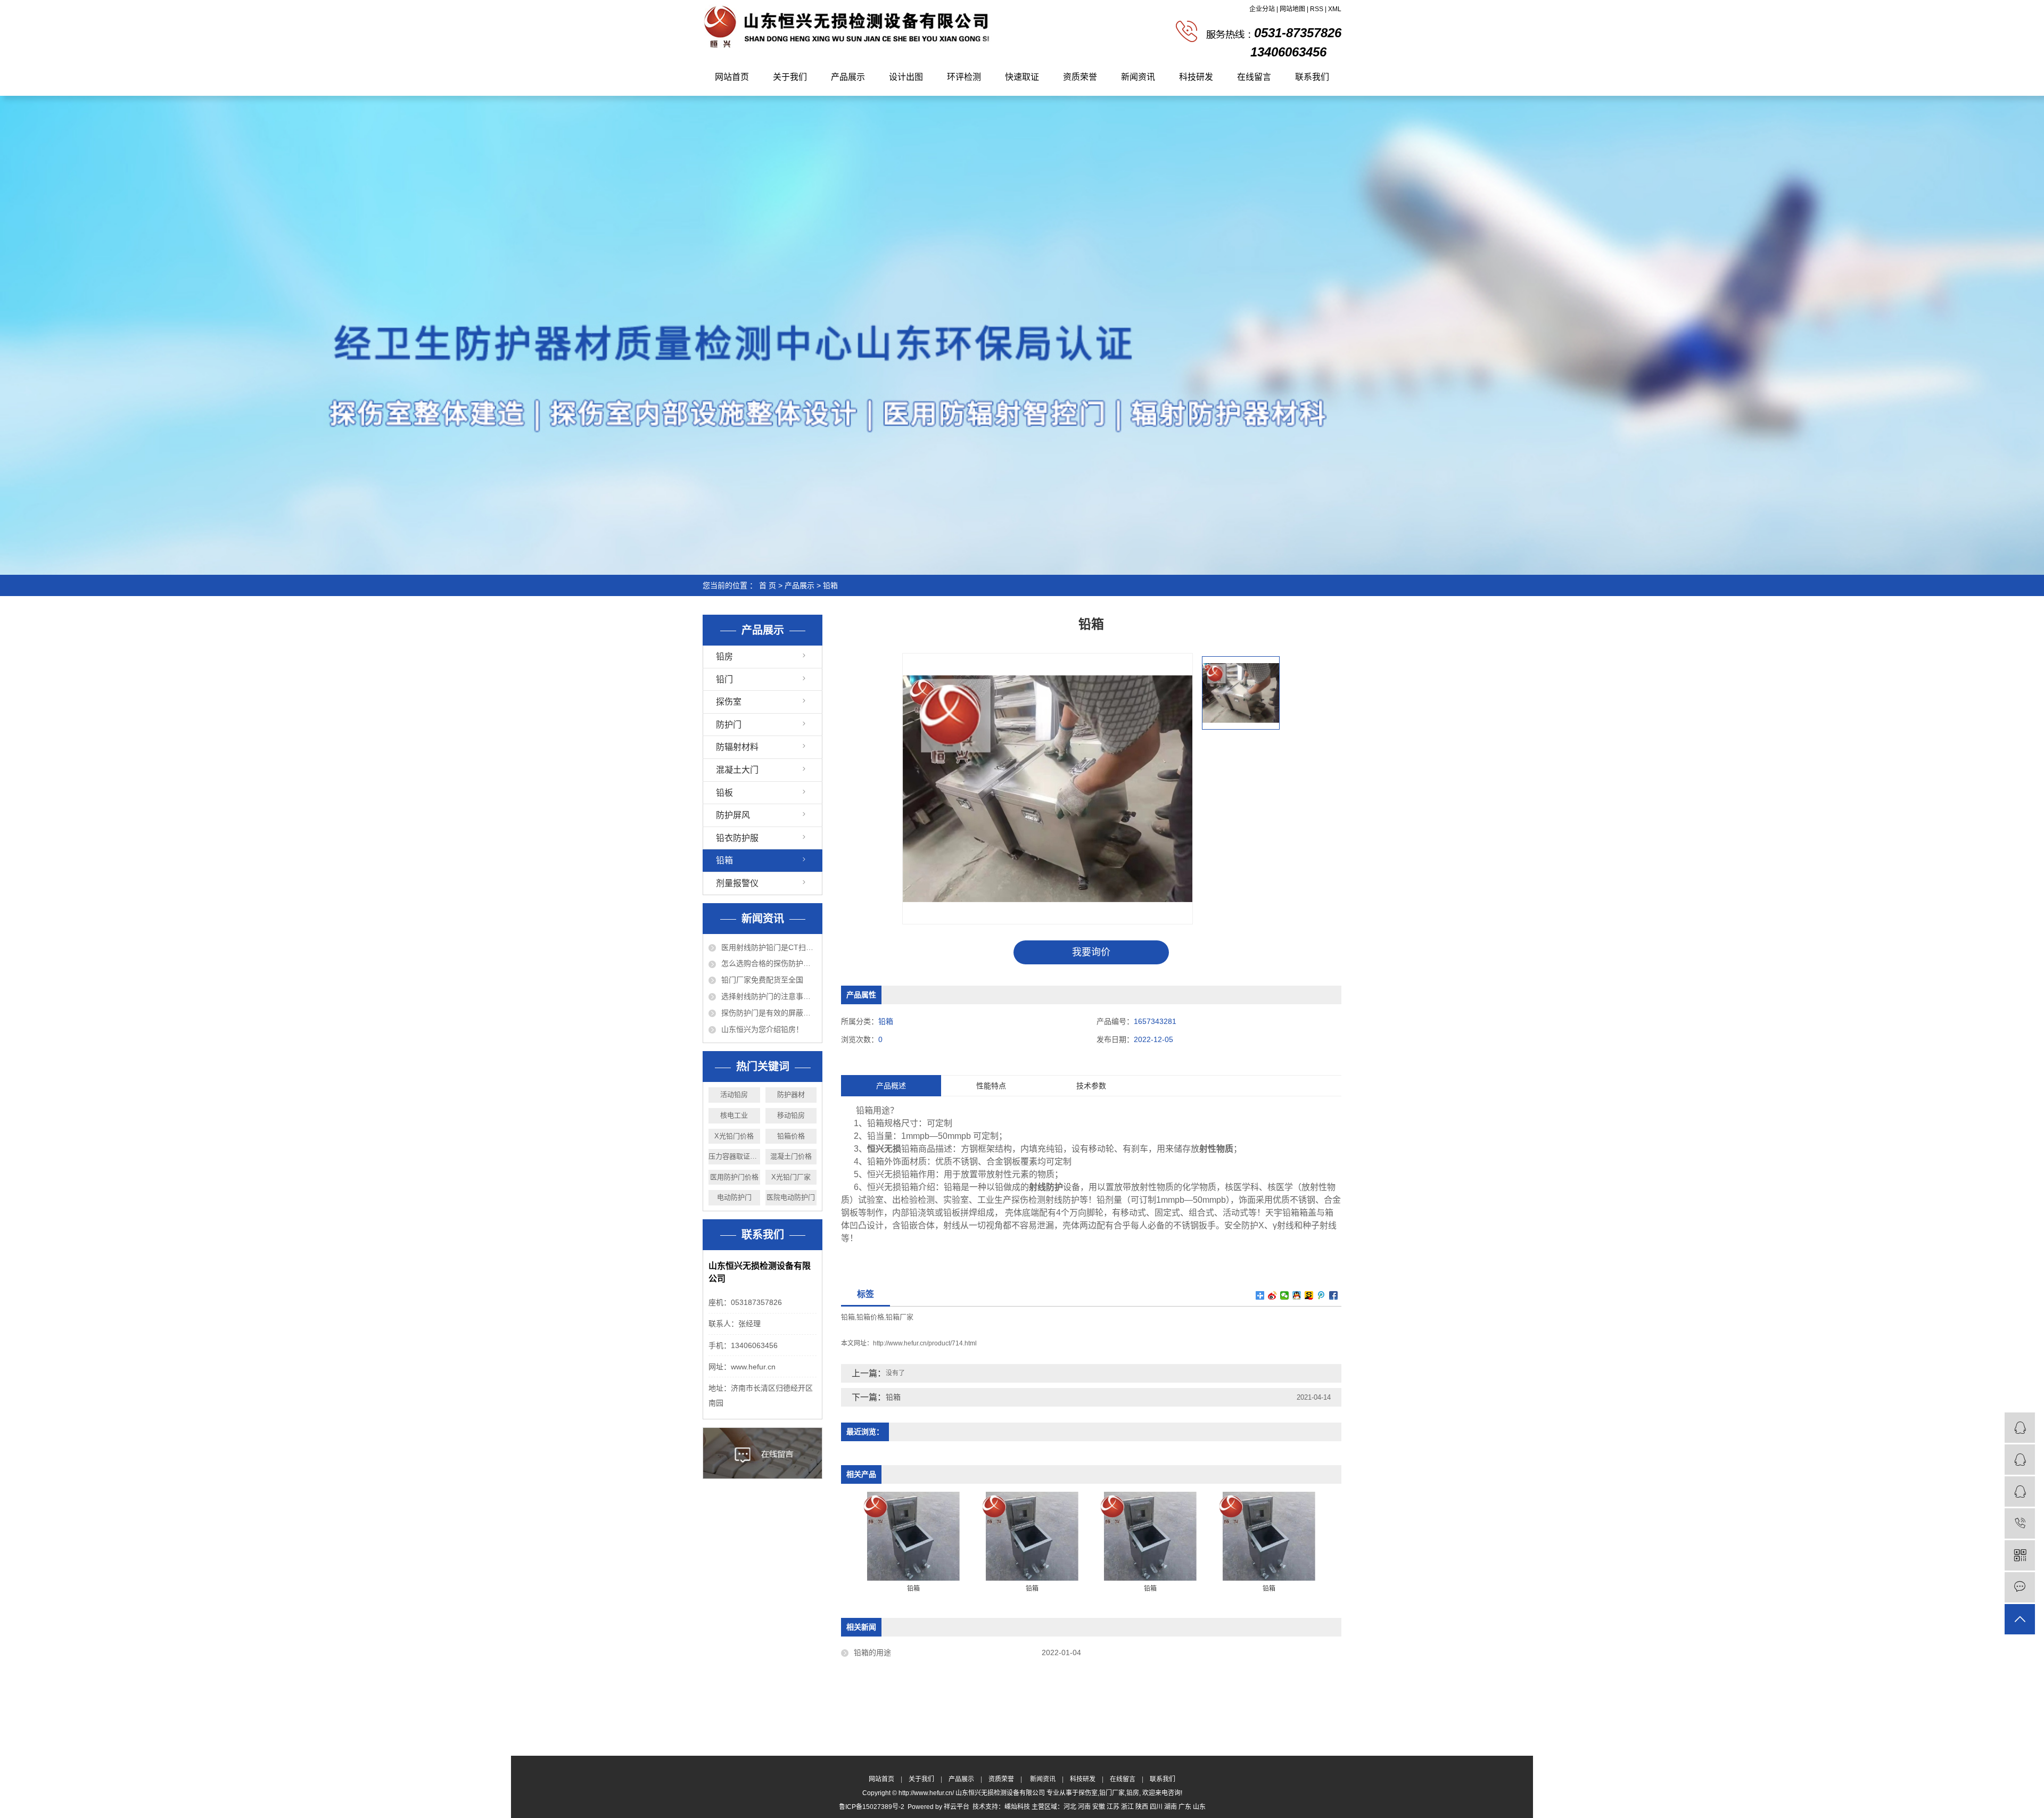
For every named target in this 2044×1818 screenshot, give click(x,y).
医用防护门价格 (734, 1177)
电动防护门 (734, 1197)
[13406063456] (2020, 1523)
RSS (1317, 9)
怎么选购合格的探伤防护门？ (769, 963)
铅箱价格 (791, 1136)
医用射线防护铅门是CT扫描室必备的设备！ (769, 947)
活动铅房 (734, 1094)
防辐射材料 (737, 747)
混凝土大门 (737, 770)
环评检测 (964, 77)
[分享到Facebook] (1334, 1295)
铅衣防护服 (737, 838)
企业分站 (1262, 9)
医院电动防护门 (791, 1197)
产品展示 (848, 77)
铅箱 (830, 585)
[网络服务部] (2020, 1460)
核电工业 (734, 1115)
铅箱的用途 (872, 1652)
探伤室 (729, 702)
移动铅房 (791, 1115)
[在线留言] (2020, 1587)
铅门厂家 (1112, 1793)
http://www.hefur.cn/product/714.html (925, 1343)
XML (1335, 9)
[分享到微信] (1285, 1295)
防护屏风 (733, 815)
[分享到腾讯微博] (1321, 1295)
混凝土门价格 (791, 1156)
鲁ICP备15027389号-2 (872, 1807)
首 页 (768, 585)
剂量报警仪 (737, 883)
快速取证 (1022, 77)
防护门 (729, 725)
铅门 (724, 679)
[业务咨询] (2020, 1428)
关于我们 (790, 77)
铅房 (724, 656)
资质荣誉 (1080, 77)
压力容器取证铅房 (734, 1156)
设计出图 (906, 77)
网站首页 (732, 77)
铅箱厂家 (900, 1317)
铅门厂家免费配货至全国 (762, 980)
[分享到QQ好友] (1297, 1295)
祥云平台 (957, 1807)
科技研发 (1196, 77)
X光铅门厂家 (791, 1177)
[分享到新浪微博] (1272, 1295)
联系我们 (1312, 77)
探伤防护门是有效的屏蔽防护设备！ (769, 1013)
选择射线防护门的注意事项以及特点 (769, 996)
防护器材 (791, 1094)
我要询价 (1091, 952)
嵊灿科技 (1017, 1807)
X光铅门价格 (734, 1136)
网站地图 (1292, 9)
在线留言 (1254, 77)
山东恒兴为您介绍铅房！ (762, 1029)
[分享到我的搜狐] (1309, 1295)
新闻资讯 (1138, 77)
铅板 (724, 793)
